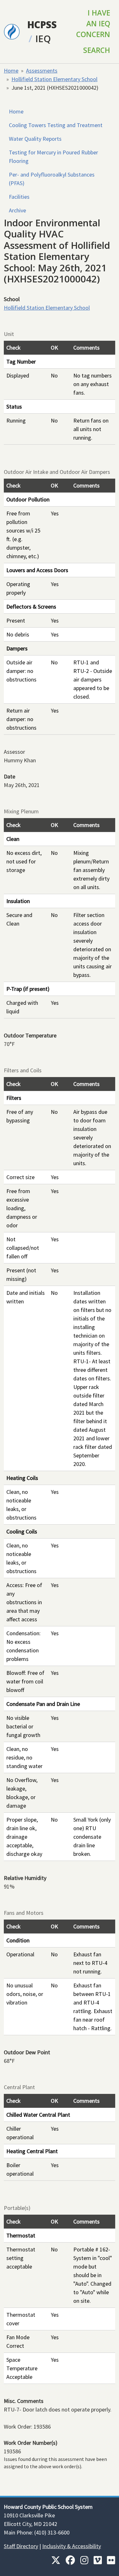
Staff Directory (21, 2546)
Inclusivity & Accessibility (72, 2546)
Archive (17, 210)
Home (11, 71)
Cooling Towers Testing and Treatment (56, 125)
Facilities (19, 197)
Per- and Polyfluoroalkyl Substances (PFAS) (52, 179)
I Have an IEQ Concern (93, 24)
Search (97, 50)
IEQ (43, 39)
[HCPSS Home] (12, 31)
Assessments (42, 71)
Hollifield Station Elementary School (54, 79)
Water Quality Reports (35, 139)
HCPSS (42, 25)
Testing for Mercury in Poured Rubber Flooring (53, 157)
